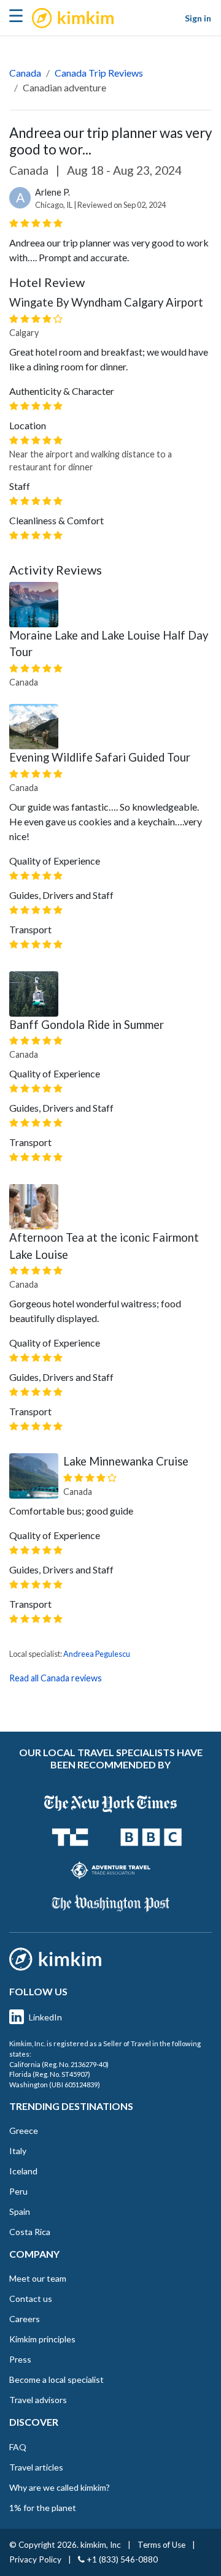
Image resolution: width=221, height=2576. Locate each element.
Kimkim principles (42, 2339)
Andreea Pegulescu (97, 1654)
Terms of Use (161, 2545)
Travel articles (36, 2467)
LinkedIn (45, 2017)
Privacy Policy (35, 2559)
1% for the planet (43, 2508)
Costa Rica (30, 2232)
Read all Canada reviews (56, 1678)
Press (20, 2359)
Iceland (23, 2171)
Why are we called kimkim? (60, 2487)
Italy (18, 2151)
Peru (18, 2191)
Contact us (31, 2299)
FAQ (18, 2447)
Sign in (198, 18)
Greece (24, 2131)
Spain (20, 2211)
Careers (25, 2319)
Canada (25, 73)
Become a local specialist (56, 2379)
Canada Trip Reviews (99, 73)
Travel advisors (38, 2400)
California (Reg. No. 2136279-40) (59, 2064)
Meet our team (38, 2278)
